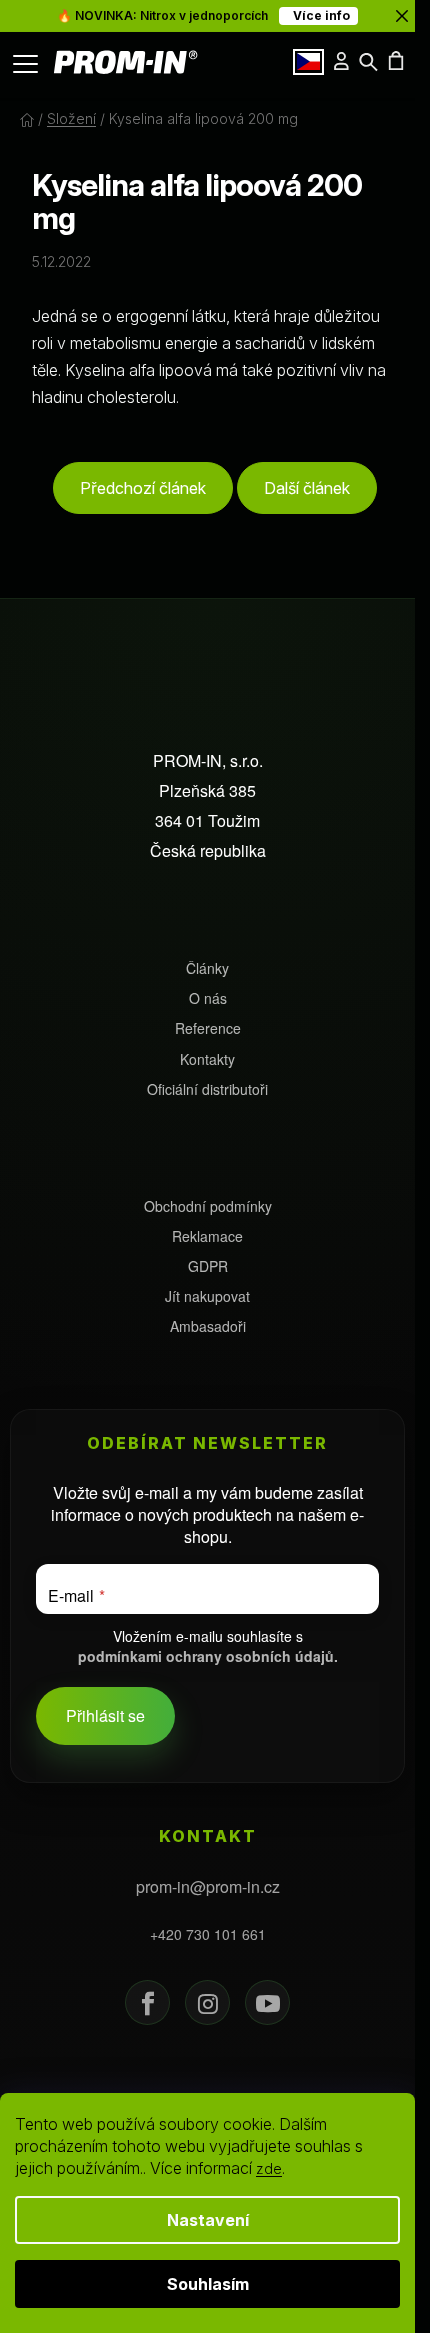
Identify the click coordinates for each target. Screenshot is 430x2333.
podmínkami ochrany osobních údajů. (208, 1656)
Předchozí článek (143, 488)
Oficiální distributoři (207, 1089)
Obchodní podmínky (208, 1206)
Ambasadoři (208, 1326)
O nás (208, 998)
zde (269, 2168)
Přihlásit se (105, 1715)
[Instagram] (207, 2002)
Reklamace (207, 1236)
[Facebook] (147, 2002)
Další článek (307, 488)
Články (207, 968)
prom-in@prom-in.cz (208, 1887)
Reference (208, 1028)
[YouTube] (267, 2002)
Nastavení (208, 2220)
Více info (318, 15)
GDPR (208, 1266)
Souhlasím (208, 2284)
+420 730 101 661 (208, 1934)
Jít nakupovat (207, 1296)
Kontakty (207, 1059)
